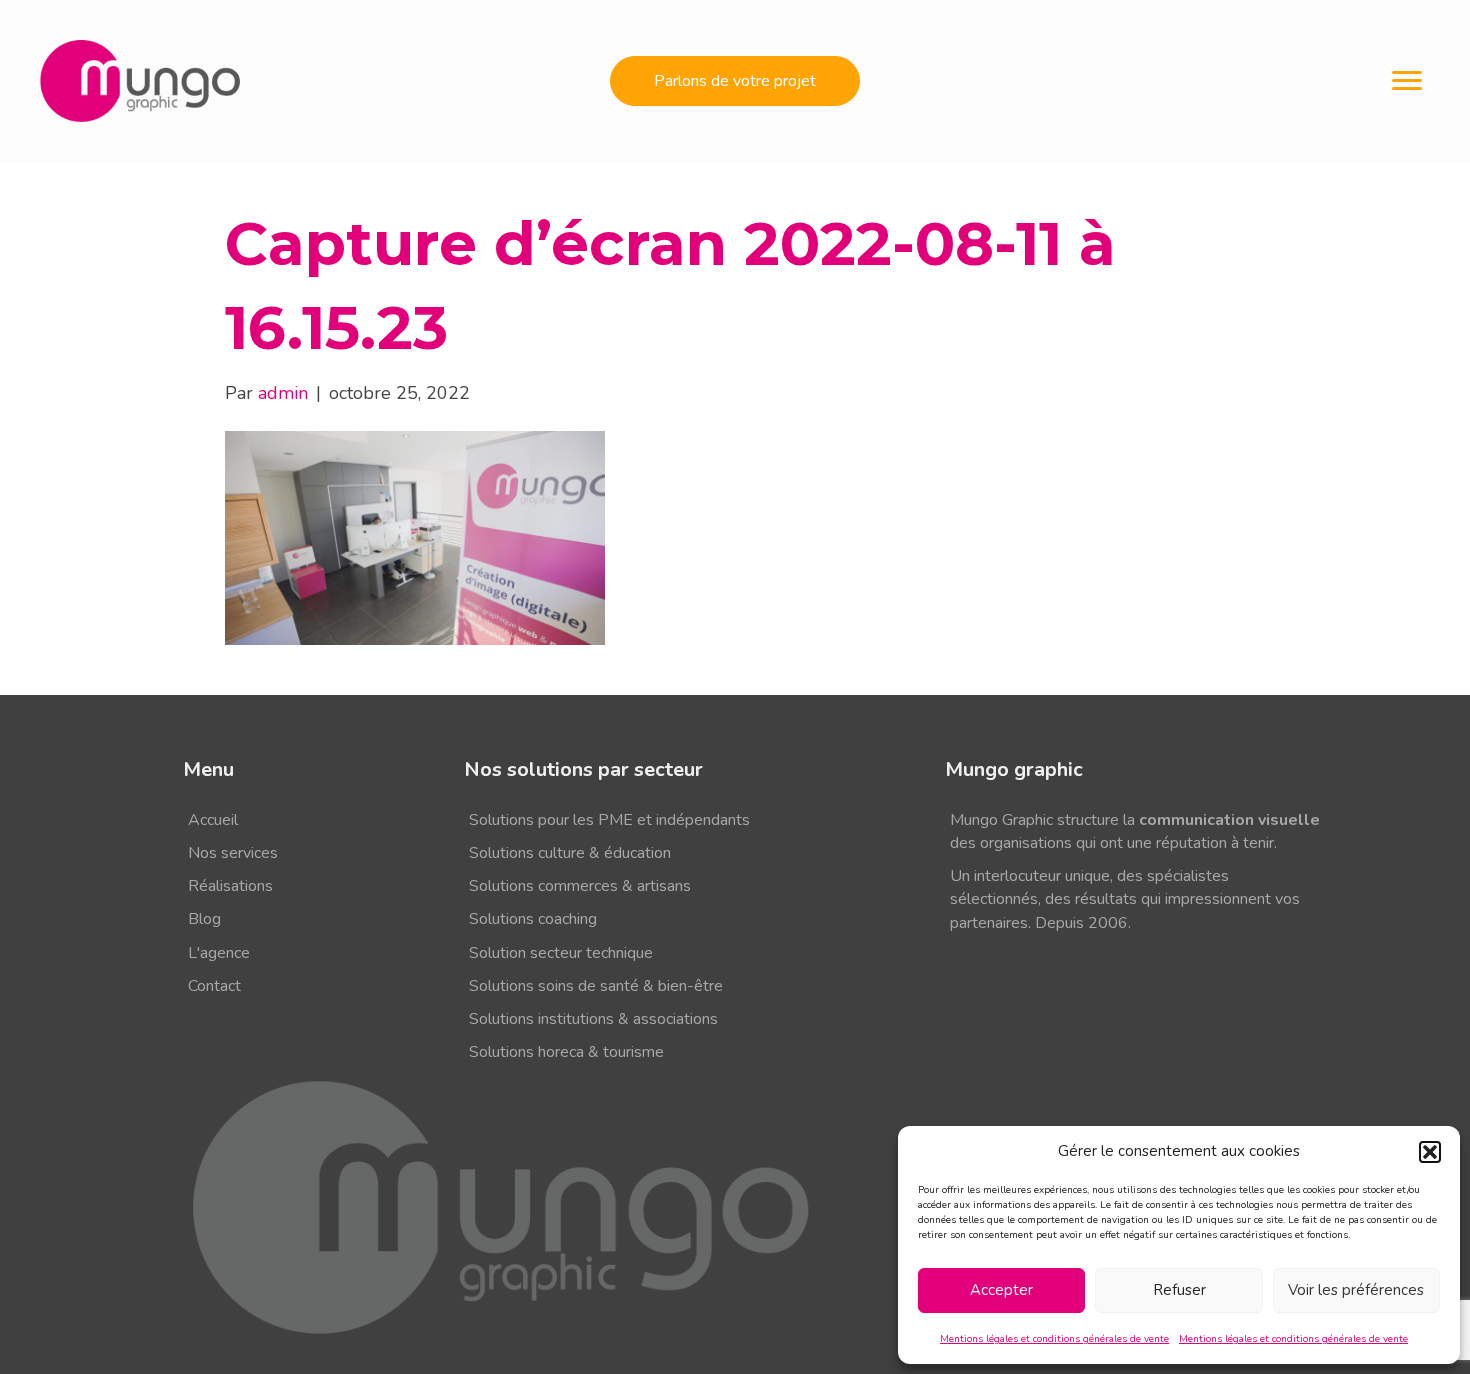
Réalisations (230, 886)
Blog (204, 919)
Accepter (1001, 1290)
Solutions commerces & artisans (580, 886)
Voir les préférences (1356, 1290)
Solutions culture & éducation (570, 853)
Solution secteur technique (561, 953)
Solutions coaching (533, 919)
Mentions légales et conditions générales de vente (1054, 1339)
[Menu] (1407, 81)
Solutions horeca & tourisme (566, 1052)
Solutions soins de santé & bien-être (596, 986)
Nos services (233, 853)
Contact (214, 986)
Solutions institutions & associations (593, 1019)
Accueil (213, 820)
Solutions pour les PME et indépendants (609, 820)
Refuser (1179, 1290)
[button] (1430, 1152)
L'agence (219, 953)
